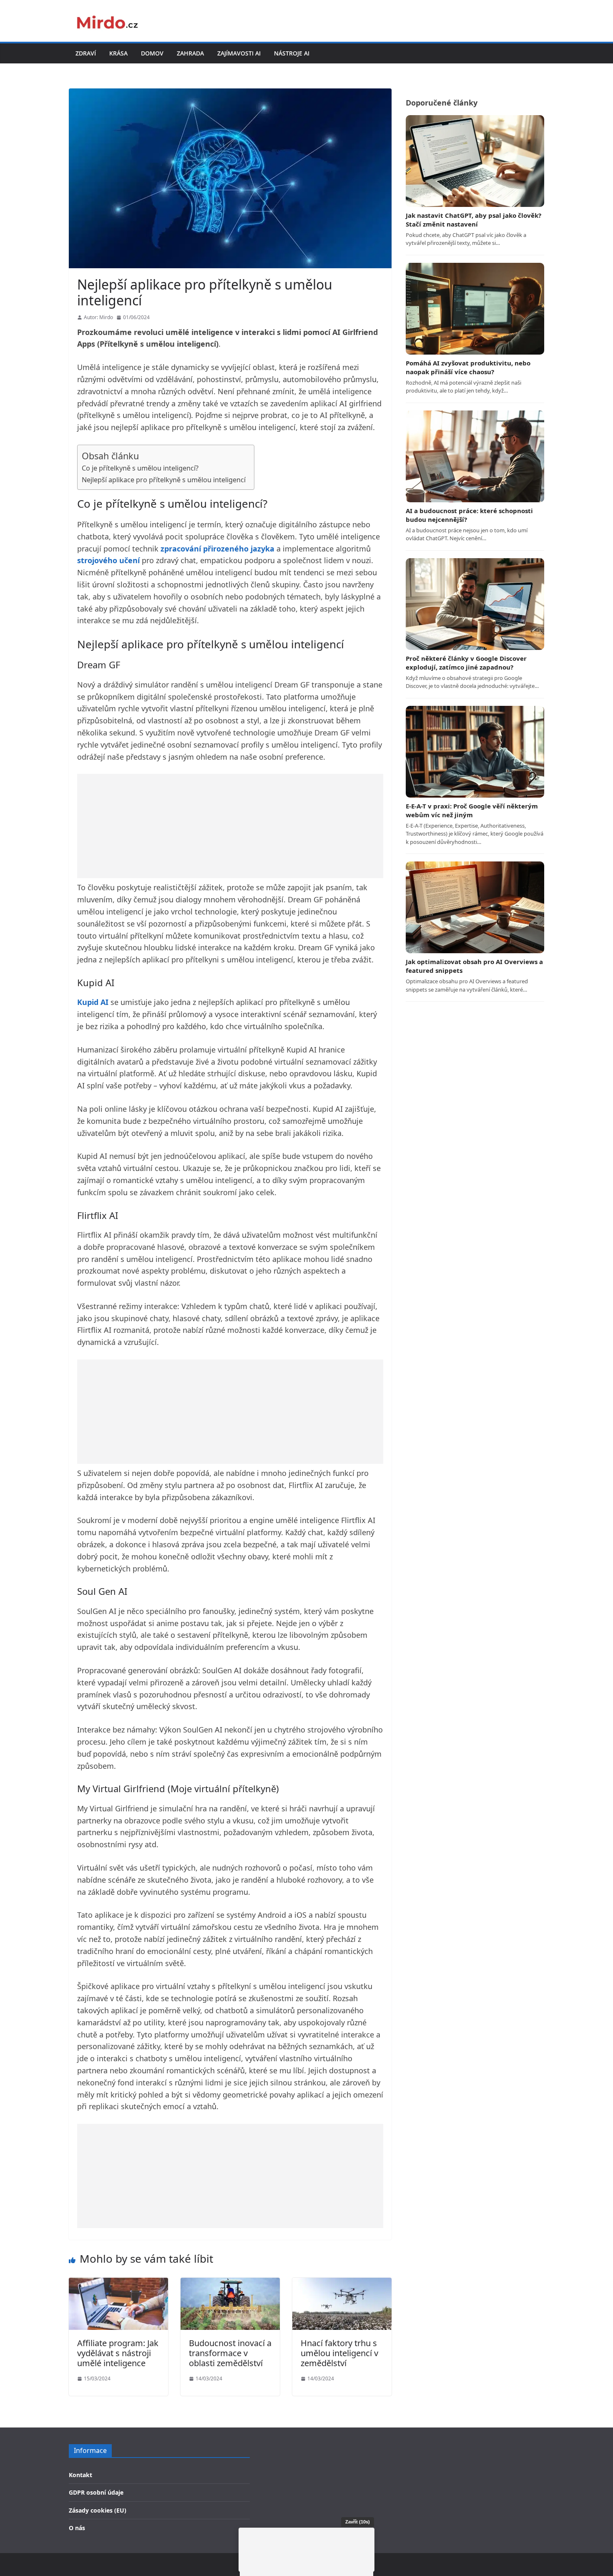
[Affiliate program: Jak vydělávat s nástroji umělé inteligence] (118, 2283)
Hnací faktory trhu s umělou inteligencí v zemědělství (339, 2353)
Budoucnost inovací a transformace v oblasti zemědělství (230, 2353)
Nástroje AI (292, 53)
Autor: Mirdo (98, 317)
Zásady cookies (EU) (98, 2510)
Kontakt (80, 2475)
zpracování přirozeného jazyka (217, 549)
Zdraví (86, 53)
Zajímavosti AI (239, 53)
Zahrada (190, 53)
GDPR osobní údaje (96, 2492)
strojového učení (108, 560)
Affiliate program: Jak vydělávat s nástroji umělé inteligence (118, 2353)
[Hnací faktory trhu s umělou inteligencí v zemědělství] (342, 2283)
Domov (152, 53)
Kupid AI (93, 1002)
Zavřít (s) (358, 2522)
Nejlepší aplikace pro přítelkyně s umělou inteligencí (164, 480)
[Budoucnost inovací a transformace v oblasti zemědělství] (230, 2283)
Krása (118, 53)
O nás (77, 2528)
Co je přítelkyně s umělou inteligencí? (140, 468)
